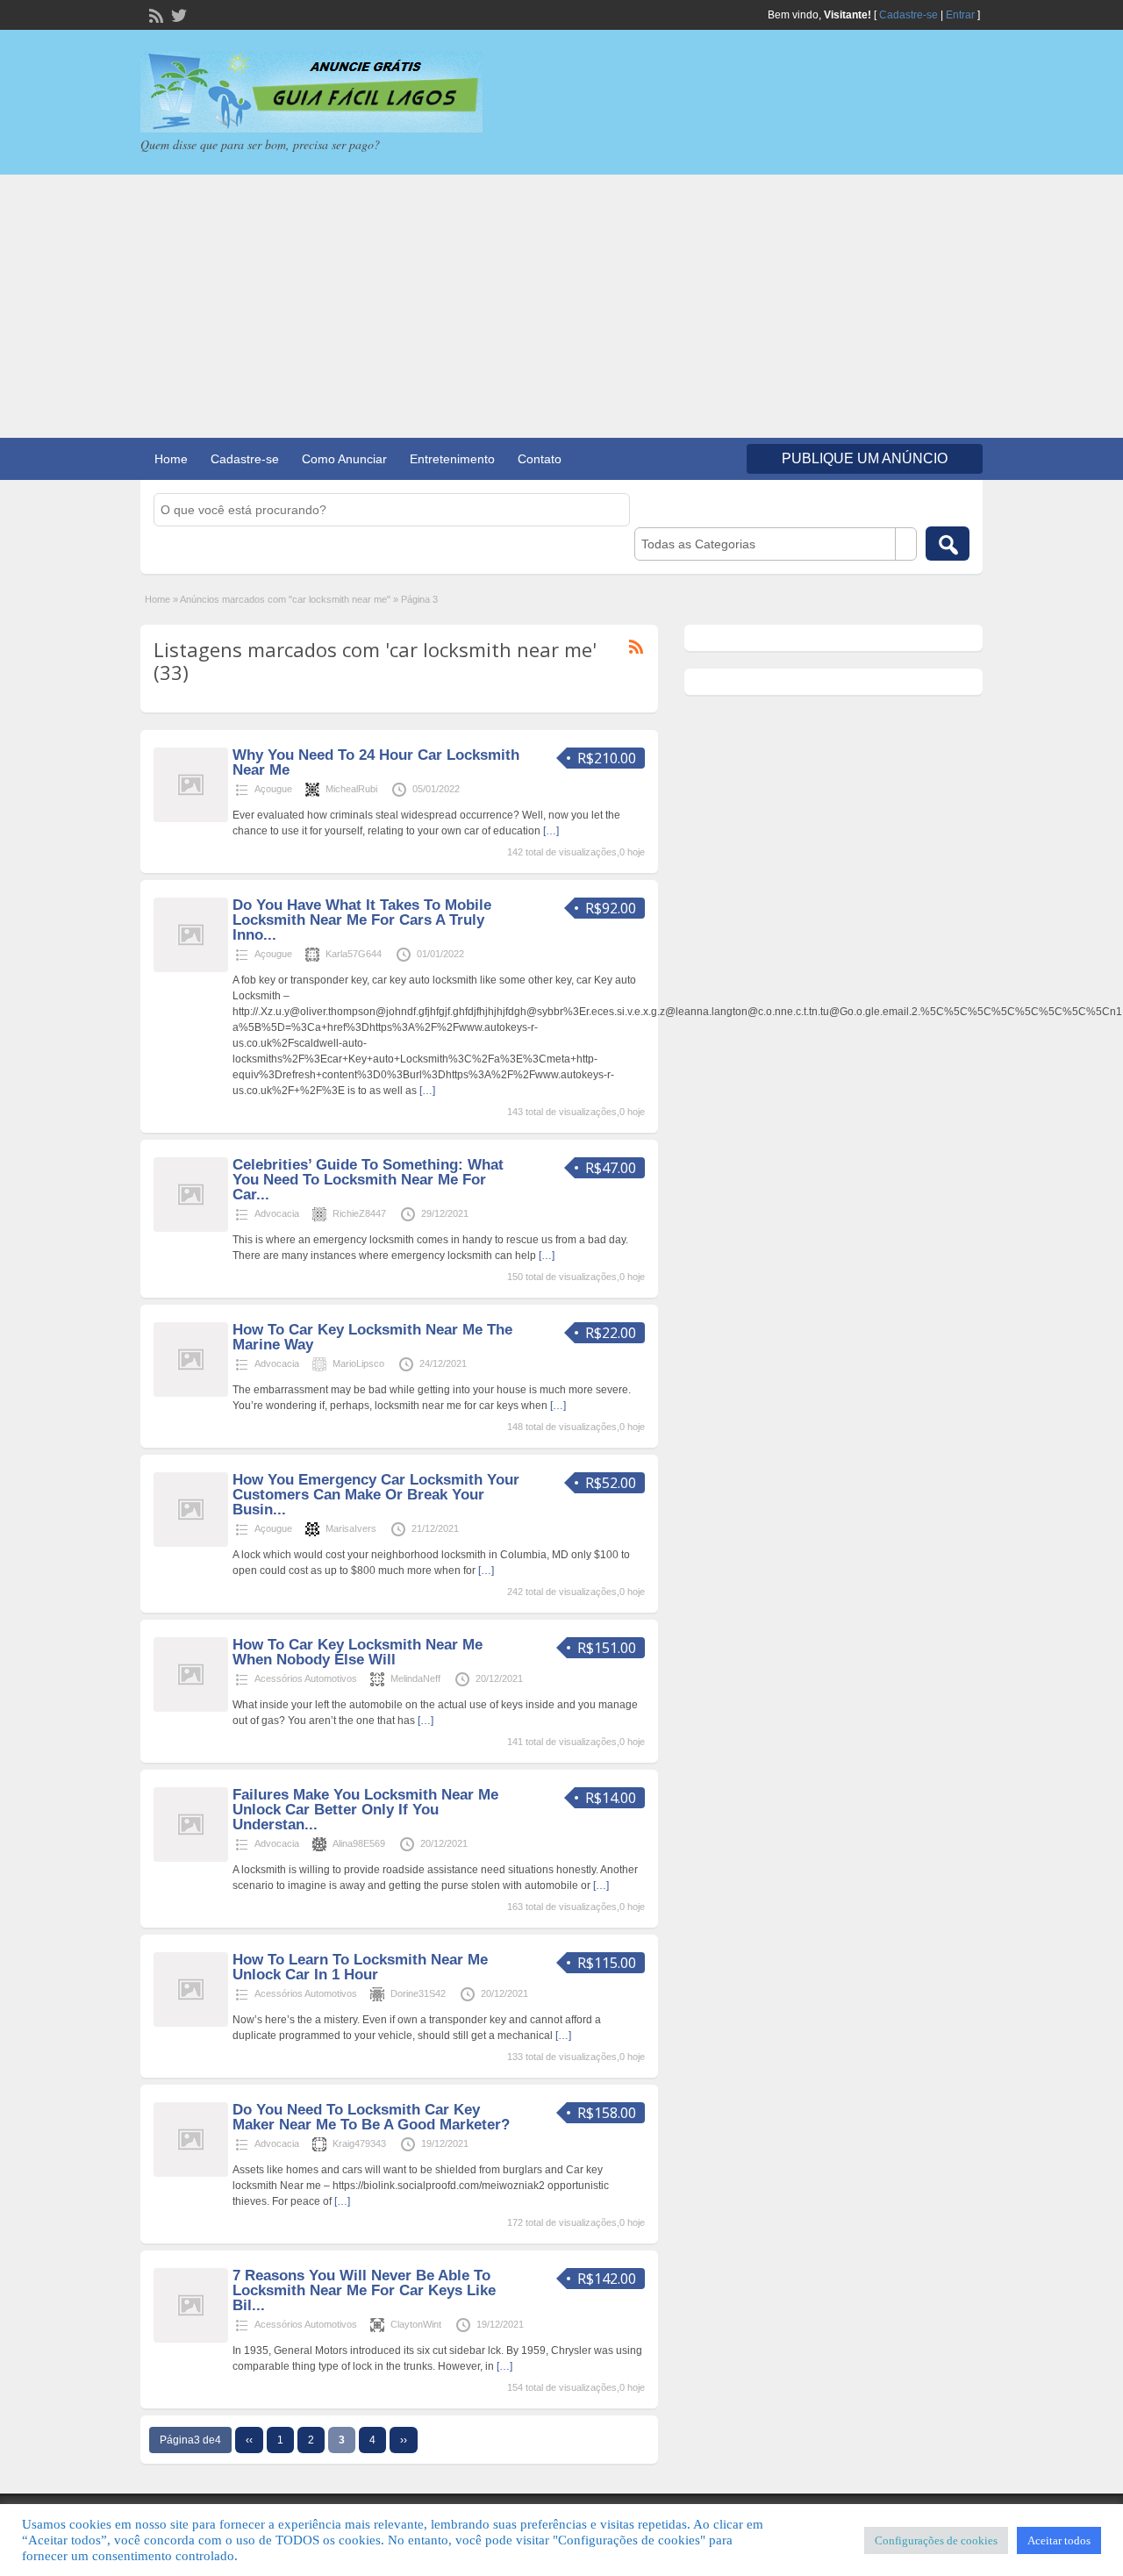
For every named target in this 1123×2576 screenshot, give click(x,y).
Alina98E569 (359, 1843)
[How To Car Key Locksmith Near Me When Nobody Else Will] (191, 1708)
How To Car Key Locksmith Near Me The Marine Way (372, 1337)
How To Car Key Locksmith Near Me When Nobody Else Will (358, 1652)
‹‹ (249, 2440)
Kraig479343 (359, 2143)
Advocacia (277, 1213)
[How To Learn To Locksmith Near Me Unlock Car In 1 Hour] (191, 2023)
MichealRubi (351, 789)
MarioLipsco (358, 1363)
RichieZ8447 (359, 1213)
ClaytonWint (416, 2324)
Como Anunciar (344, 459)
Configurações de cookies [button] (936, 2540)
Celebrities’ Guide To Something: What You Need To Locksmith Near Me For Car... (368, 1180)
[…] (551, 831)
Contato (540, 459)
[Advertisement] (561, 306)
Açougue (273, 789)
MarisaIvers (351, 1528)
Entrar (960, 15)
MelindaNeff (415, 1678)
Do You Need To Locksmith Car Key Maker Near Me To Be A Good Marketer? (371, 2117)
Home (171, 459)
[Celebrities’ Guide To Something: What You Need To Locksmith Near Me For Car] (191, 1228)
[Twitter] (177, 14)
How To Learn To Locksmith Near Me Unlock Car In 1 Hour (360, 1967)
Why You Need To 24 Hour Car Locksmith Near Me (376, 762)
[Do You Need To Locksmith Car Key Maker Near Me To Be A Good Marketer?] (191, 2173)
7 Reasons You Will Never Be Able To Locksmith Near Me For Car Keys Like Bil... (364, 2290)
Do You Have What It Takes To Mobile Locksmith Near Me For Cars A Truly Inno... (362, 920)
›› (404, 2440)
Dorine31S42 (418, 1993)
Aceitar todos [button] (1059, 2540)
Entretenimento (452, 459)
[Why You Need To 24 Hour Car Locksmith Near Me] (191, 819)
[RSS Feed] (154, 14)
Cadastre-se (908, 15)
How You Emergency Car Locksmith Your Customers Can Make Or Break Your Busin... (376, 1495)
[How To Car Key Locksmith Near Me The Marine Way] (191, 1393)
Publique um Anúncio (865, 458)
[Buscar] (948, 544)
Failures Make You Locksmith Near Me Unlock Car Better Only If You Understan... (365, 1810)
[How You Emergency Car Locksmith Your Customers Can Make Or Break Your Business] (191, 1543)
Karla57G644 (354, 954)
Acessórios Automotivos (306, 1678)
